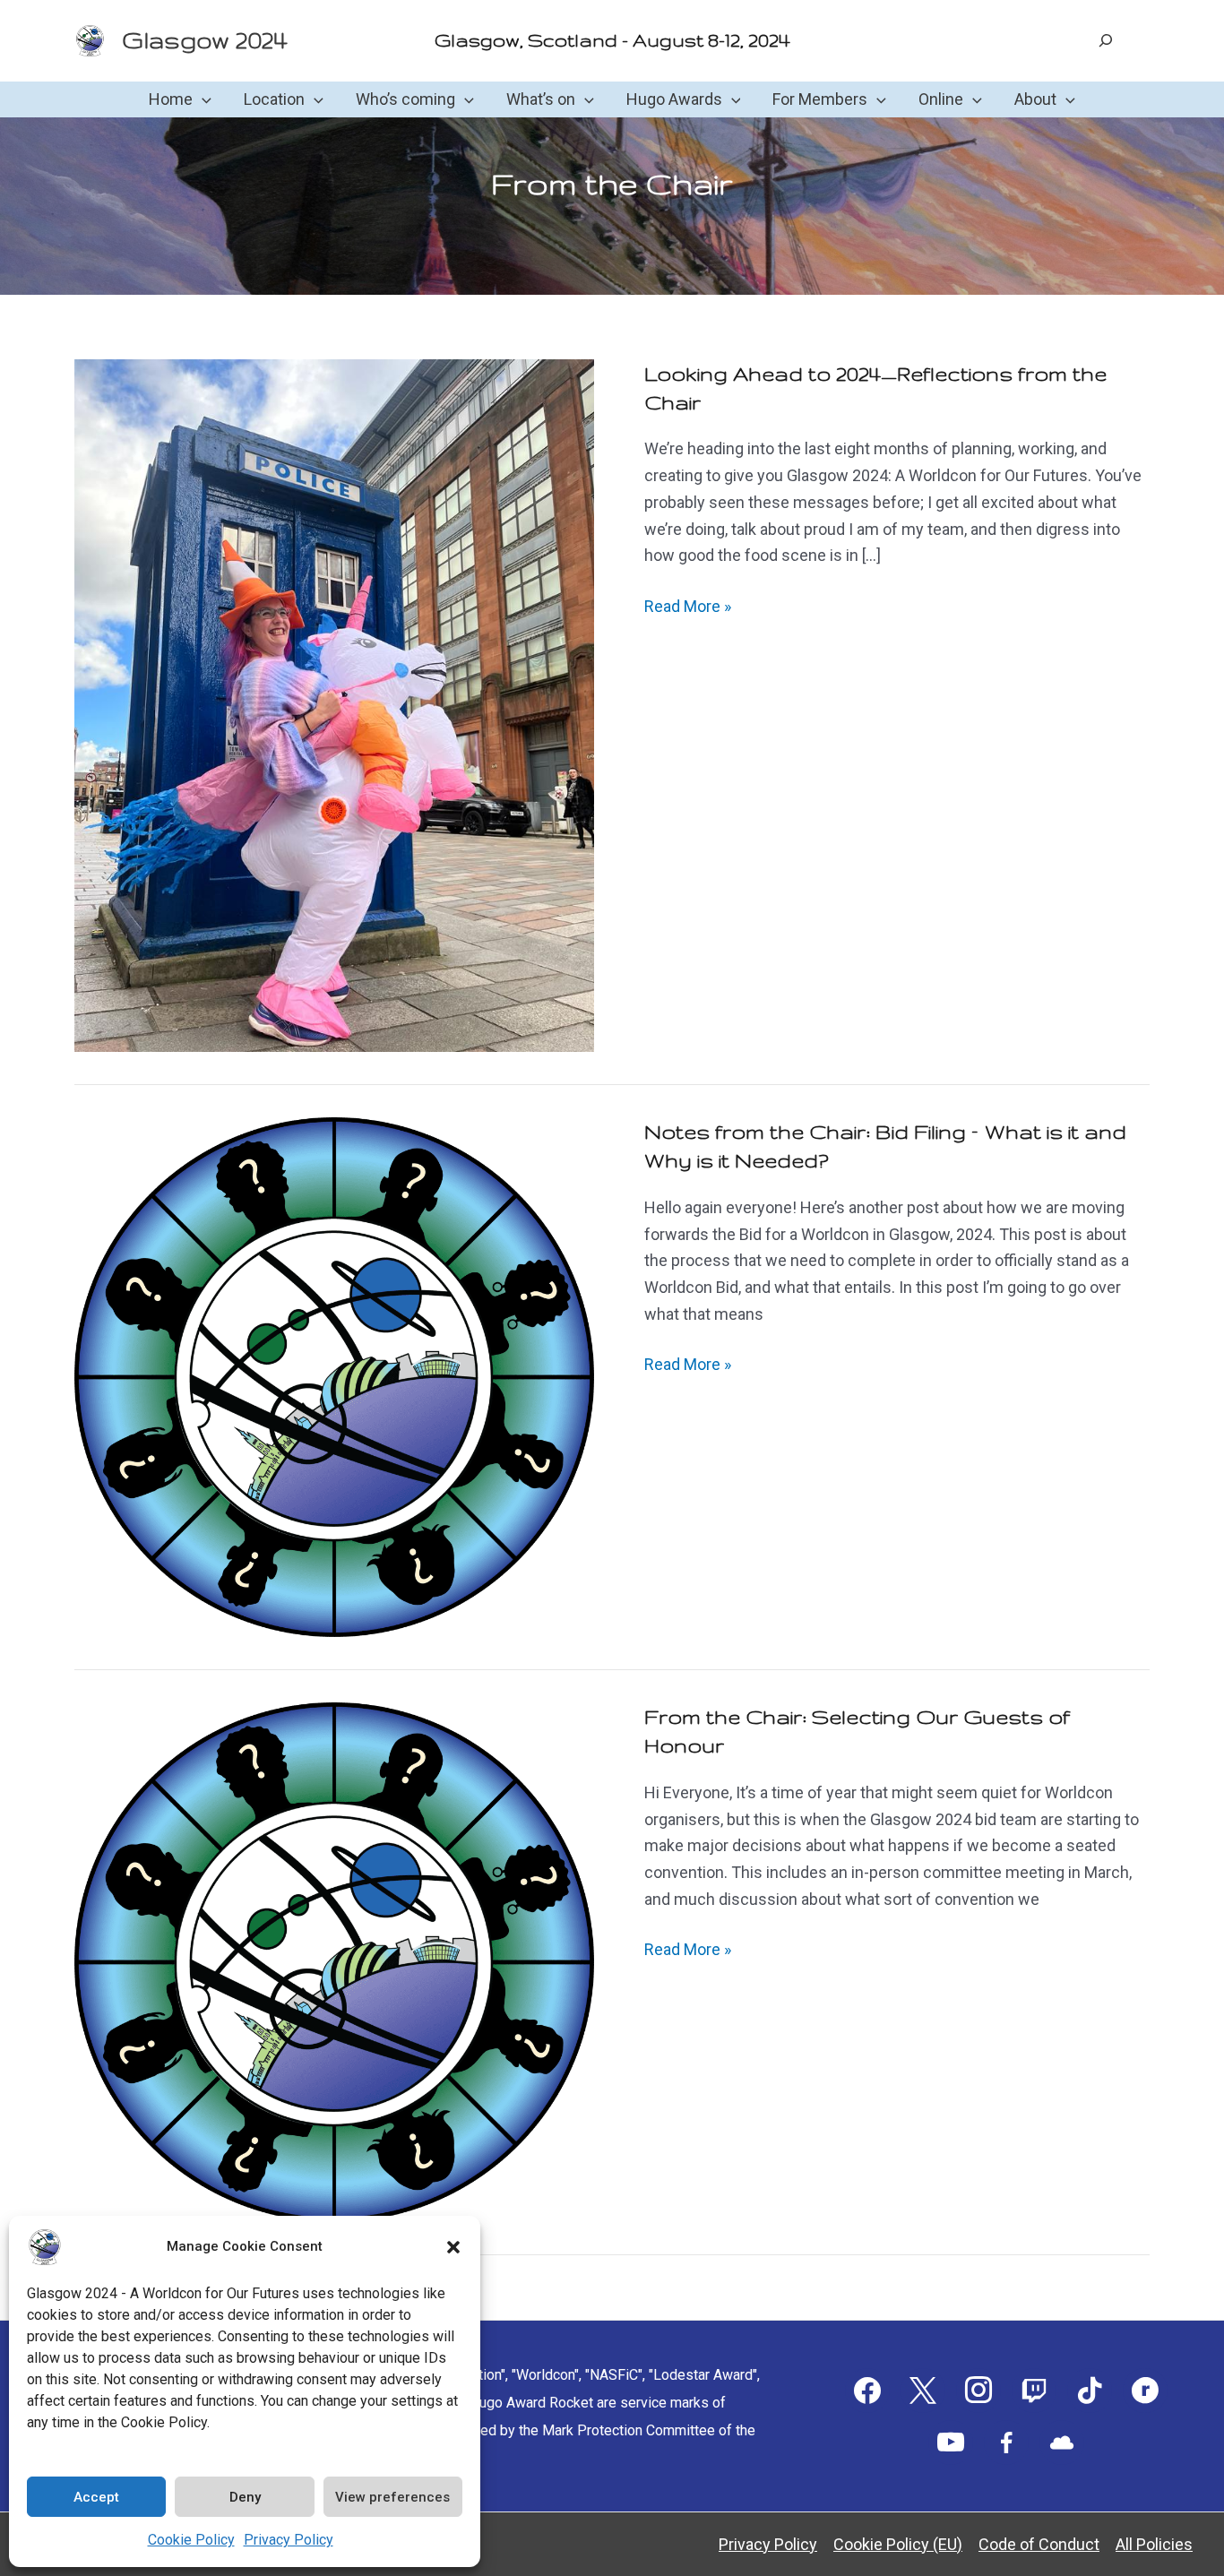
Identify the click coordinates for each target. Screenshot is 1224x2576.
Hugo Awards (674, 99)
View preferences (392, 2497)
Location (274, 99)
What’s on (541, 99)
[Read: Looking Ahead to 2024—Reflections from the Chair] (334, 704)
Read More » (688, 608)
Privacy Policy (289, 2540)
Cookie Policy (191, 2540)
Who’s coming (405, 99)
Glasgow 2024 (204, 40)
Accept (96, 2497)
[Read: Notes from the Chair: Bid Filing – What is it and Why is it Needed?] (334, 1376)
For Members (820, 99)
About (1035, 99)
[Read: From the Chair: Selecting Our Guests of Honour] (334, 1961)
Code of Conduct (1039, 2544)
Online (941, 99)
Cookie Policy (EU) (898, 2544)
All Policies (1154, 2544)
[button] (453, 2247)
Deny (245, 2497)
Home (171, 99)
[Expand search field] (1106, 40)
